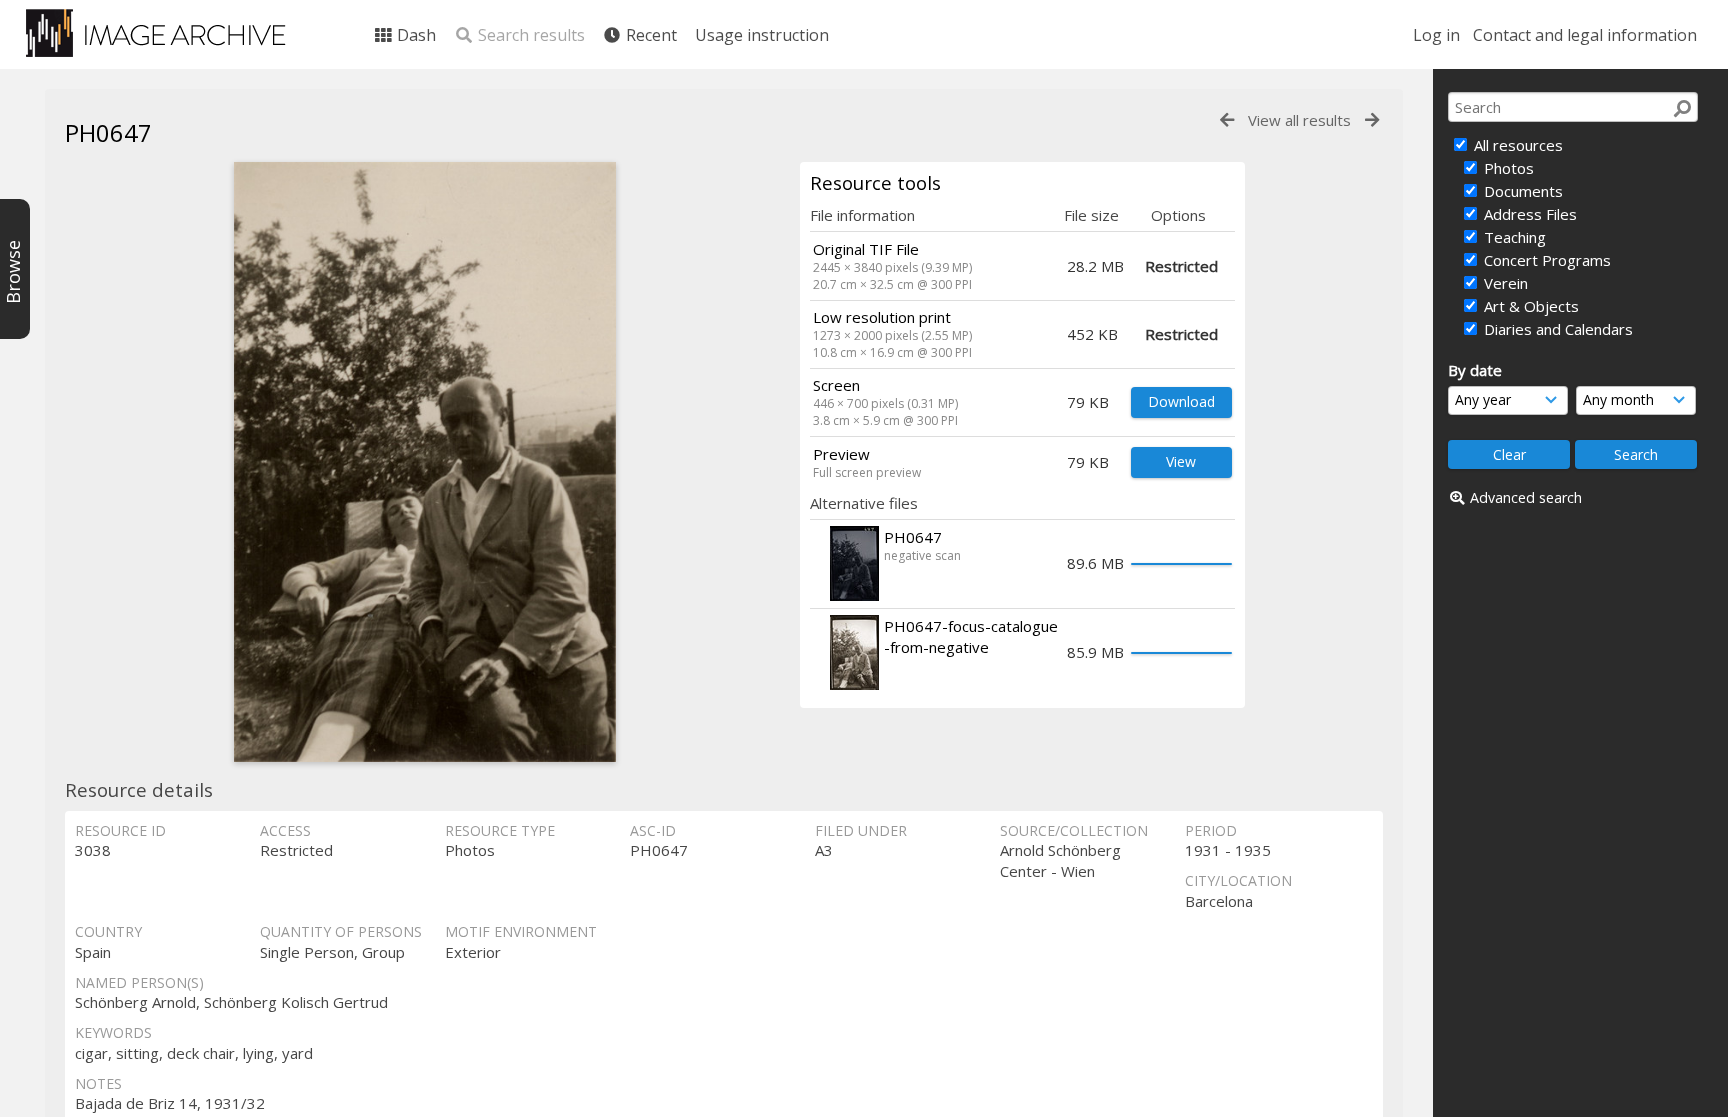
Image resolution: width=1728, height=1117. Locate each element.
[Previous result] (1227, 120)
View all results (1299, 120)
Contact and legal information (1585, 35)
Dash (414, 35)
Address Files (1528, 214)
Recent (649, 35)
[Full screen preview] (425, 462)
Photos (1507, 168)
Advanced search (1526, 497)
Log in (1436, 35)
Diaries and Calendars (1556, 329)
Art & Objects (1529, 306)
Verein (1504, 283)
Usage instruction (762, 35)
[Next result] (1372, 120)
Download (1181, 401)
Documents (1521, 191)
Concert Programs (1545, 260)
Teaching (1513, 237)
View (1181, 461)
